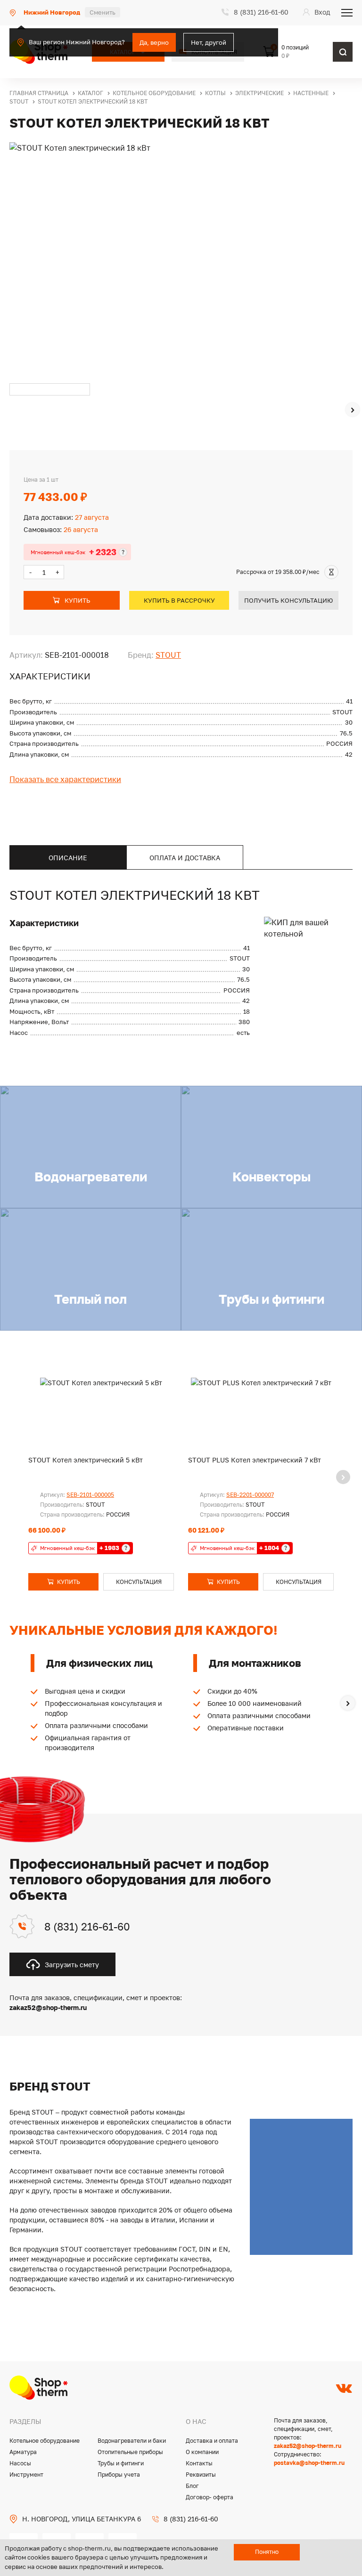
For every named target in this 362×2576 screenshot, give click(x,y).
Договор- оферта (210, 2497)
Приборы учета (119, 2475)
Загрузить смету (72, 1965)
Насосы (20, 2463)
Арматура (23, 2452)
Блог (192, 2486)
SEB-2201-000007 (250, 1495)
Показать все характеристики (65, 779)
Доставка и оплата (212, 2441)
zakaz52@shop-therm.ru (308, 2446)
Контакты (199, 2463)
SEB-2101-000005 (90, 1495)
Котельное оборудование (45, 2441)
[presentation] (353, 410)
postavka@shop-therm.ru (309, 2463)
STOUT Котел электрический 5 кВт (86, 1460)
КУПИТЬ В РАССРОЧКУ (179, 600)
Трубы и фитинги (121, 2463)
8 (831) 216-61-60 (87, 1926)
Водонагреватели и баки (132, 2441)
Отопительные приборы (130, 2452)
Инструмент (26, 2475)
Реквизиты (201, 2475)
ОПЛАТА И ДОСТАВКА (185, 858)
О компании (202, 2452)
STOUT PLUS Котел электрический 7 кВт (255, 1460)
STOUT (168, 655)
